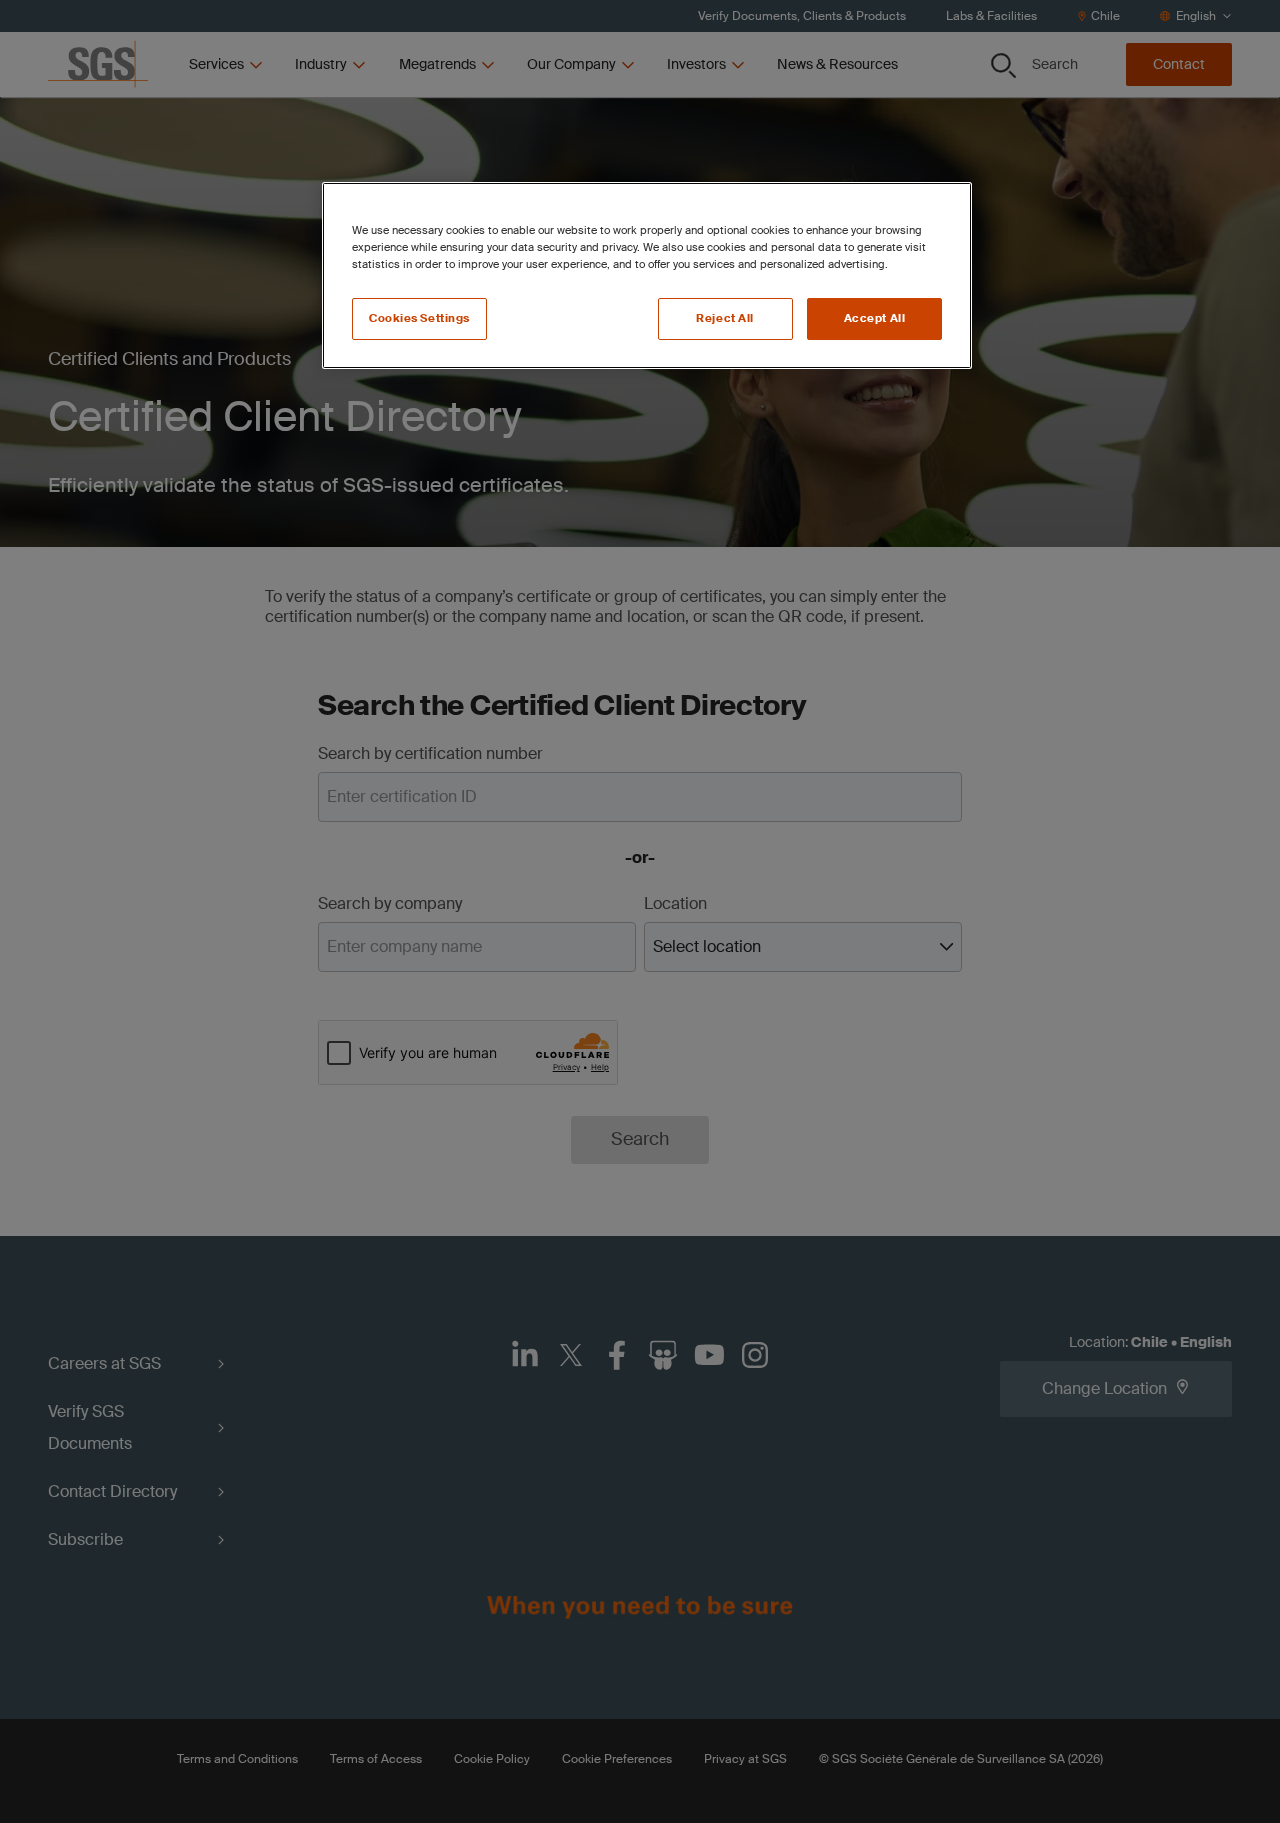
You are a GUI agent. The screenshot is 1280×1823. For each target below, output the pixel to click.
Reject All (725, 318)
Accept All (875, 318)
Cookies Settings (419, 318)
